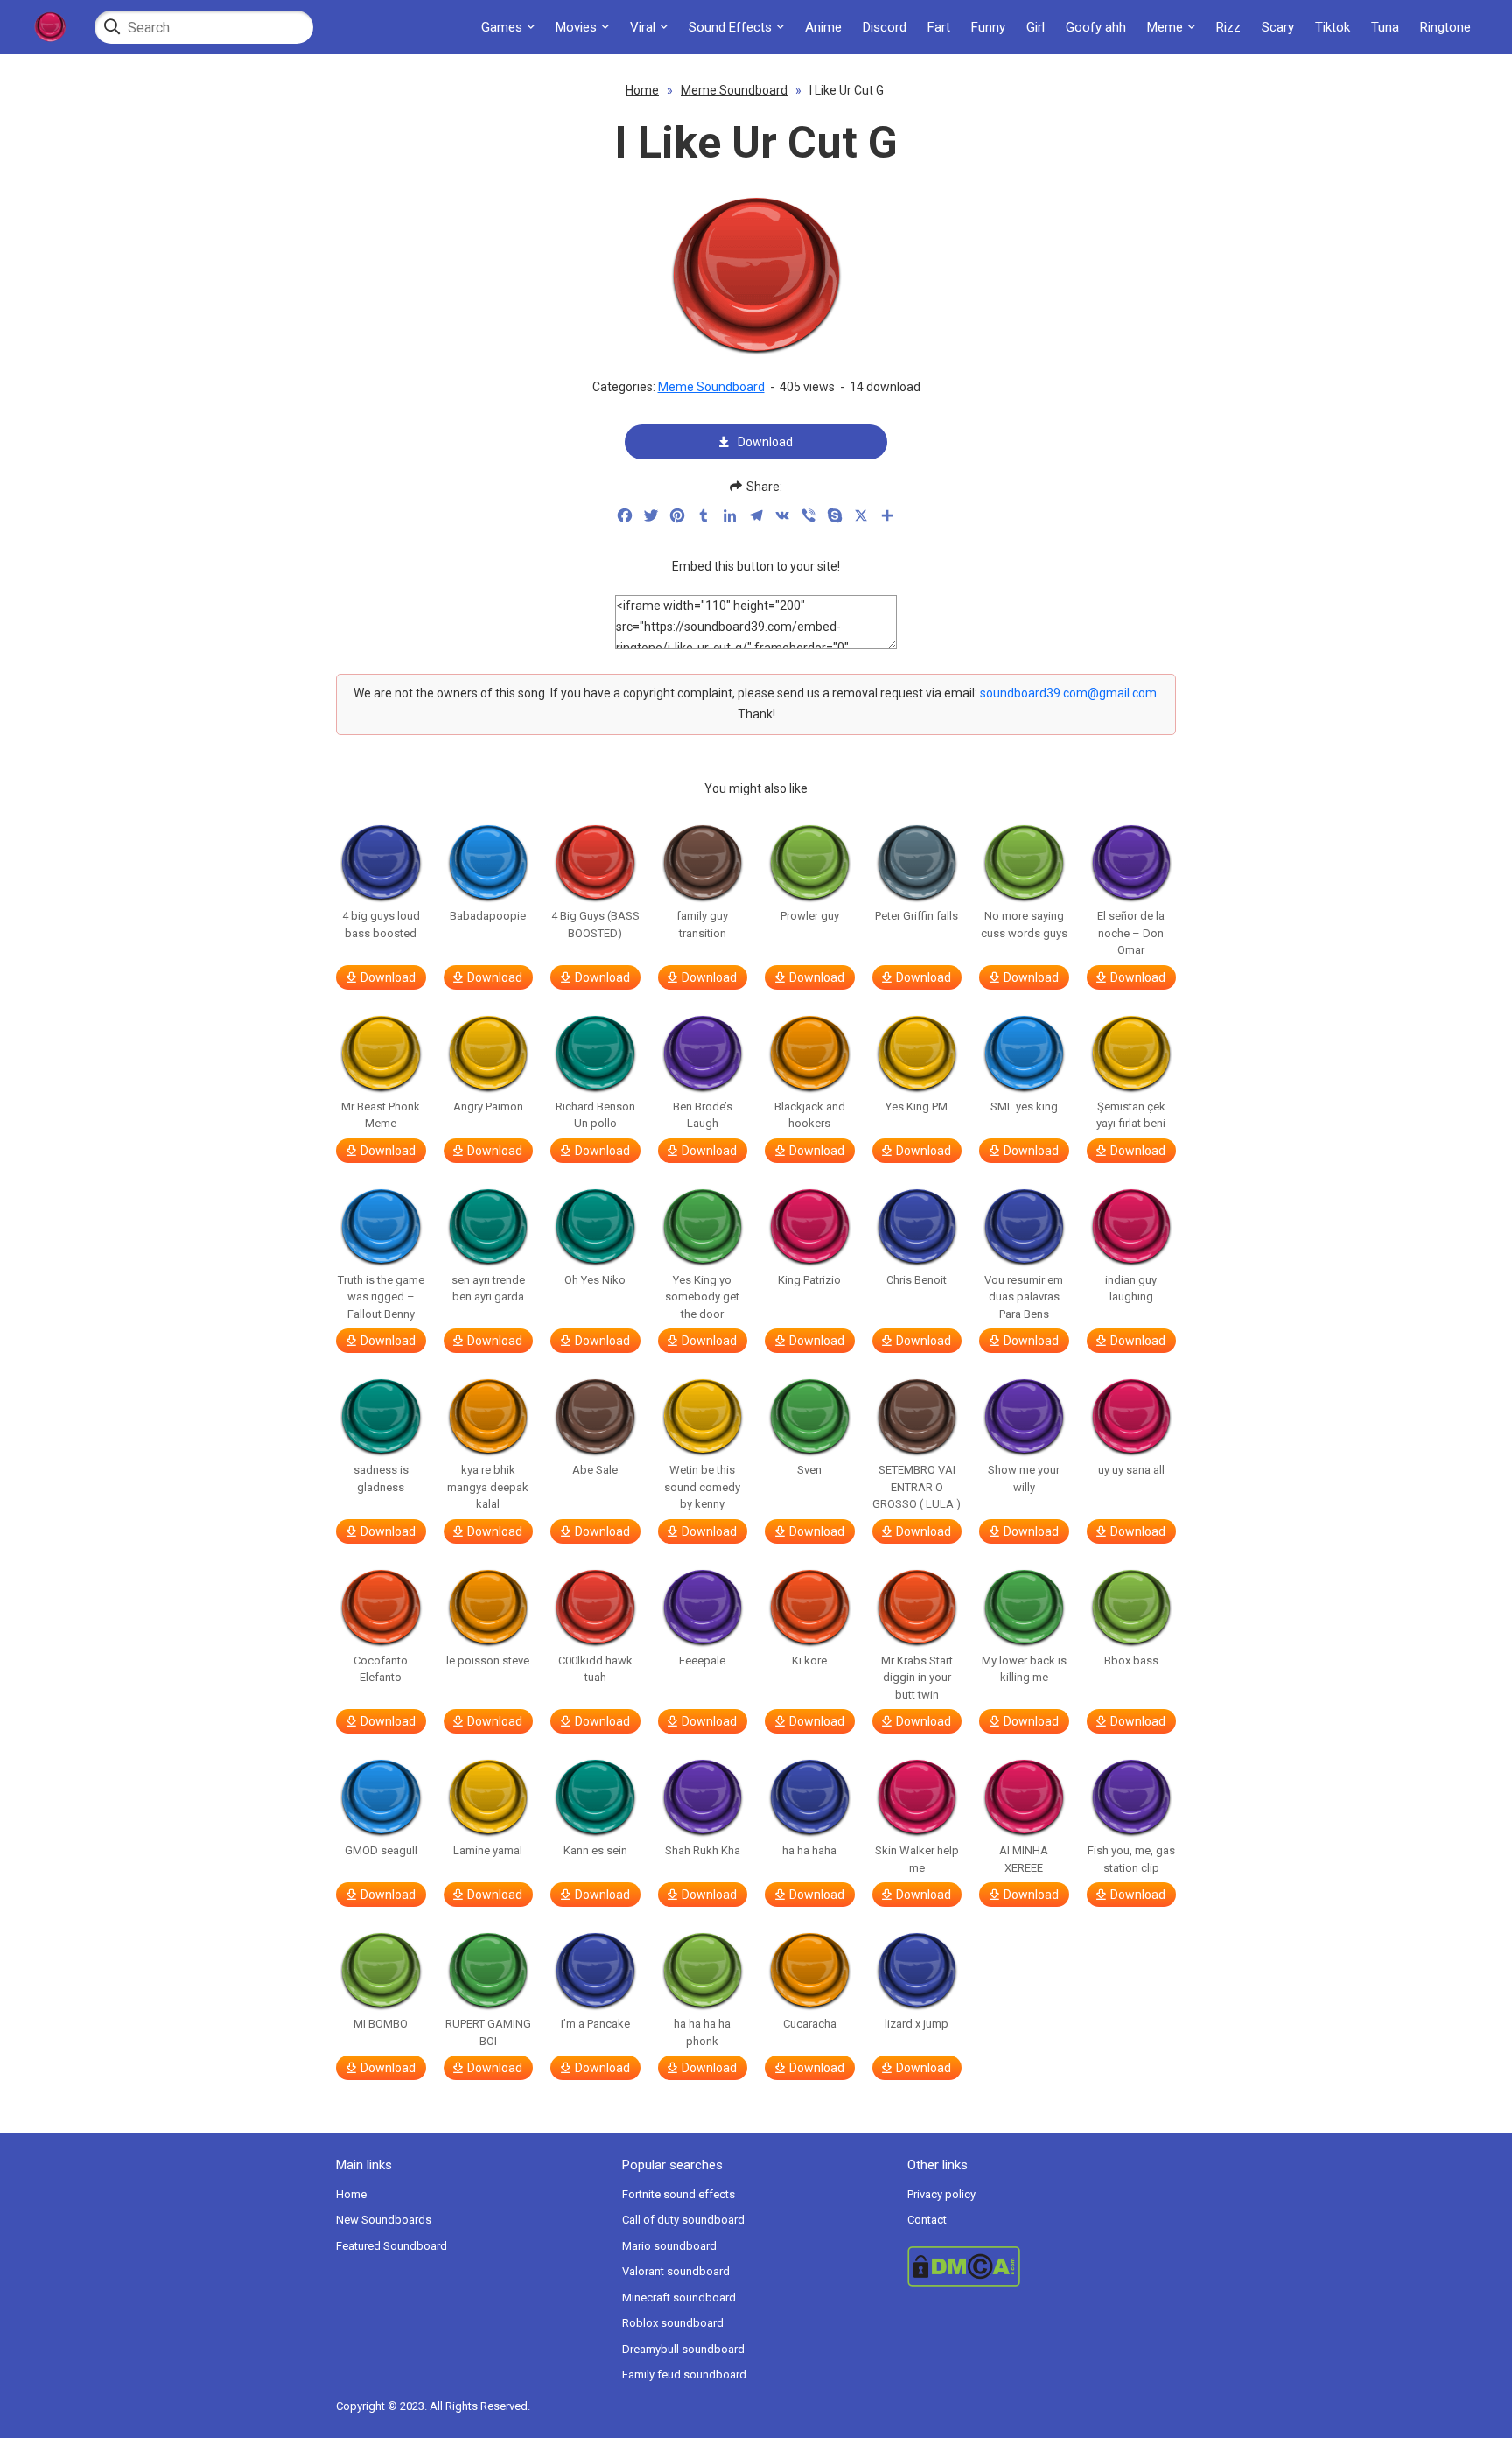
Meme (1165, 27)
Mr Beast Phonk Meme (381, 1115)
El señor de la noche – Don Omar (1131, 933)
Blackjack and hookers (810, 1115)
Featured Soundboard (392, 2246)
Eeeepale (702, 1660)
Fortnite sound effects (679, 2194)
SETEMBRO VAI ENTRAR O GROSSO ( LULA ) (917, 1487)
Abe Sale (595, 1470)
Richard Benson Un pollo (595, 1115)
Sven (809, 1470)
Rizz (1228, 27)
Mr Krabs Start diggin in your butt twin (917, 1678)
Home (642, 90)
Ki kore (809, 1660)
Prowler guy (810, 916)
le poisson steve (488, 1660)
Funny (988, 27)
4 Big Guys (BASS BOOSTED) (595, 925)
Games (502, 27)
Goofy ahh (1096, 27)
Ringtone (1445, 27)
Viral (643, 27)
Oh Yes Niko (595, 1280)
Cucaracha (810, 2024)
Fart (939, 27)
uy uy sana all (1131, 1470)
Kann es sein (595, 1850)
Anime (823, 27)
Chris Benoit (917, 1280)
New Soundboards (384, 2220)
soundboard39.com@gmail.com (1068, 693)
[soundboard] (50, 27)
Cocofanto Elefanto (381, 1669)
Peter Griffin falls (917, 916)
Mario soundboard (669, 2246)
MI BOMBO (381, 2024)
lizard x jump (917, 2024)
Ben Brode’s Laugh (703, 1115)
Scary (1278, 27)
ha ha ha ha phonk (702, 2032)
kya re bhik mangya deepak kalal (488, 1487)
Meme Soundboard (734, 90)
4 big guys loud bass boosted (381, 925)
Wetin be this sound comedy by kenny (702, 1487)
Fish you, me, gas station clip (1131, 1859)
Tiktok (1333, 27)
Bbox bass (1131, 1660)
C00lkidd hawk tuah (595, 1669)
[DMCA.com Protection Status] (1042, 2266)
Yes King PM (917, 1107)
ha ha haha (809, 1850)
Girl (1036, 27)
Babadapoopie (488, 916)
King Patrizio (809, 1280)
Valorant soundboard (676, 2271)
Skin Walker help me (917, 1859)
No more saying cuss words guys (1024, 925)
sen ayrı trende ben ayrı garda (488, 1289)
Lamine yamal (488, 1850)
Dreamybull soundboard (683, 2349)
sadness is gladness (381, 1478)
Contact (927, 2220)
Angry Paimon (488, 1107)
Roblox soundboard (673, 2323)
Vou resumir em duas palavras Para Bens (1024, 1297)
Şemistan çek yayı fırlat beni (1131, 1115)
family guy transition (702, 925)
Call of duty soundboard (683, 2220)
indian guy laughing (1131, 1289)
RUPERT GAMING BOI (488, 2032)
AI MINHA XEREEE (1024, 1859)
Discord (885, 27)
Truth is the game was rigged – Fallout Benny (381, 1297)
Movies (576, 27)
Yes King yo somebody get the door (702, 1297)
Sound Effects (730, 27)
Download (765, 442)
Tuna (1385, 27)
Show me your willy (1024, 1478)
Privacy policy (941, 2194)
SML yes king (1024, 1107)
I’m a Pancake (595, 2024)
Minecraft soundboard (679, 2298)
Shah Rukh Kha (703, 1850)
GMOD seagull (381, 1850)
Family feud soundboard (684, 2375)
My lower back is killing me (1024, 1669)
